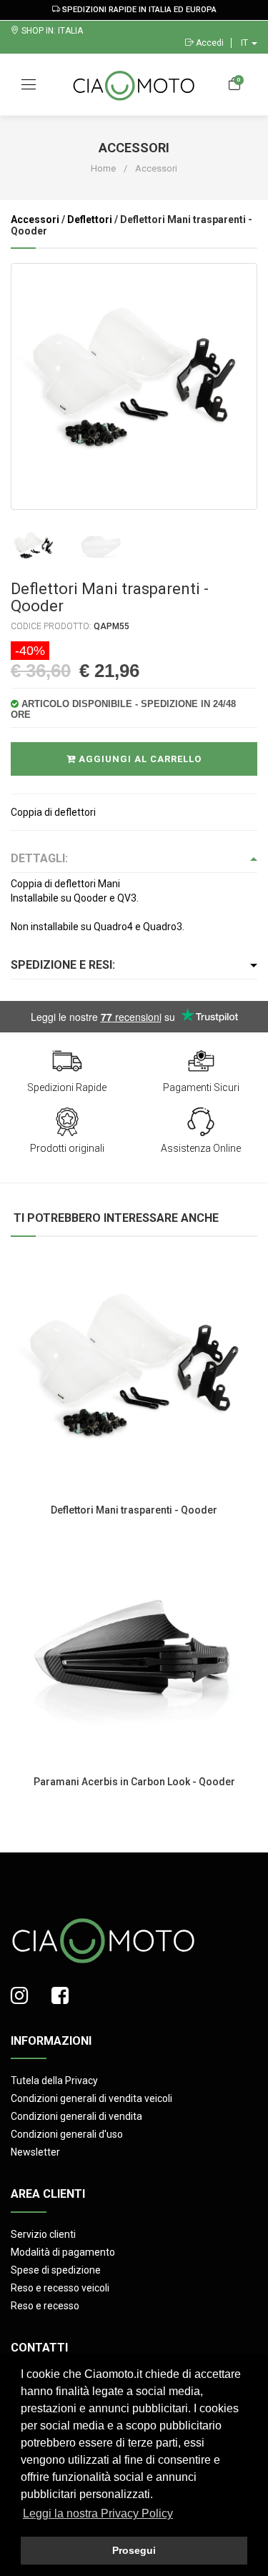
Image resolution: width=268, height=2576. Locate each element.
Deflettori (90, 219)
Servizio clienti (43, 2234)
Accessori (35, 219)
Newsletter (35, 2152)
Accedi (209, 43)
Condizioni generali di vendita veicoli (91, 2098)
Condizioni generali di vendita (76, 2116)
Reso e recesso (45, 2306)
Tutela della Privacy (54, 2081)
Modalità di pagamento (63, 2252)
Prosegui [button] (134, 2550)
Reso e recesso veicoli (60, 2288)
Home (103, 168)
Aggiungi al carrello (139, 759)
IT (245, 43)
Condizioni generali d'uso (67, 2134)
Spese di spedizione (56, 2270)
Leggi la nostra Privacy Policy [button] (98, 2513)
